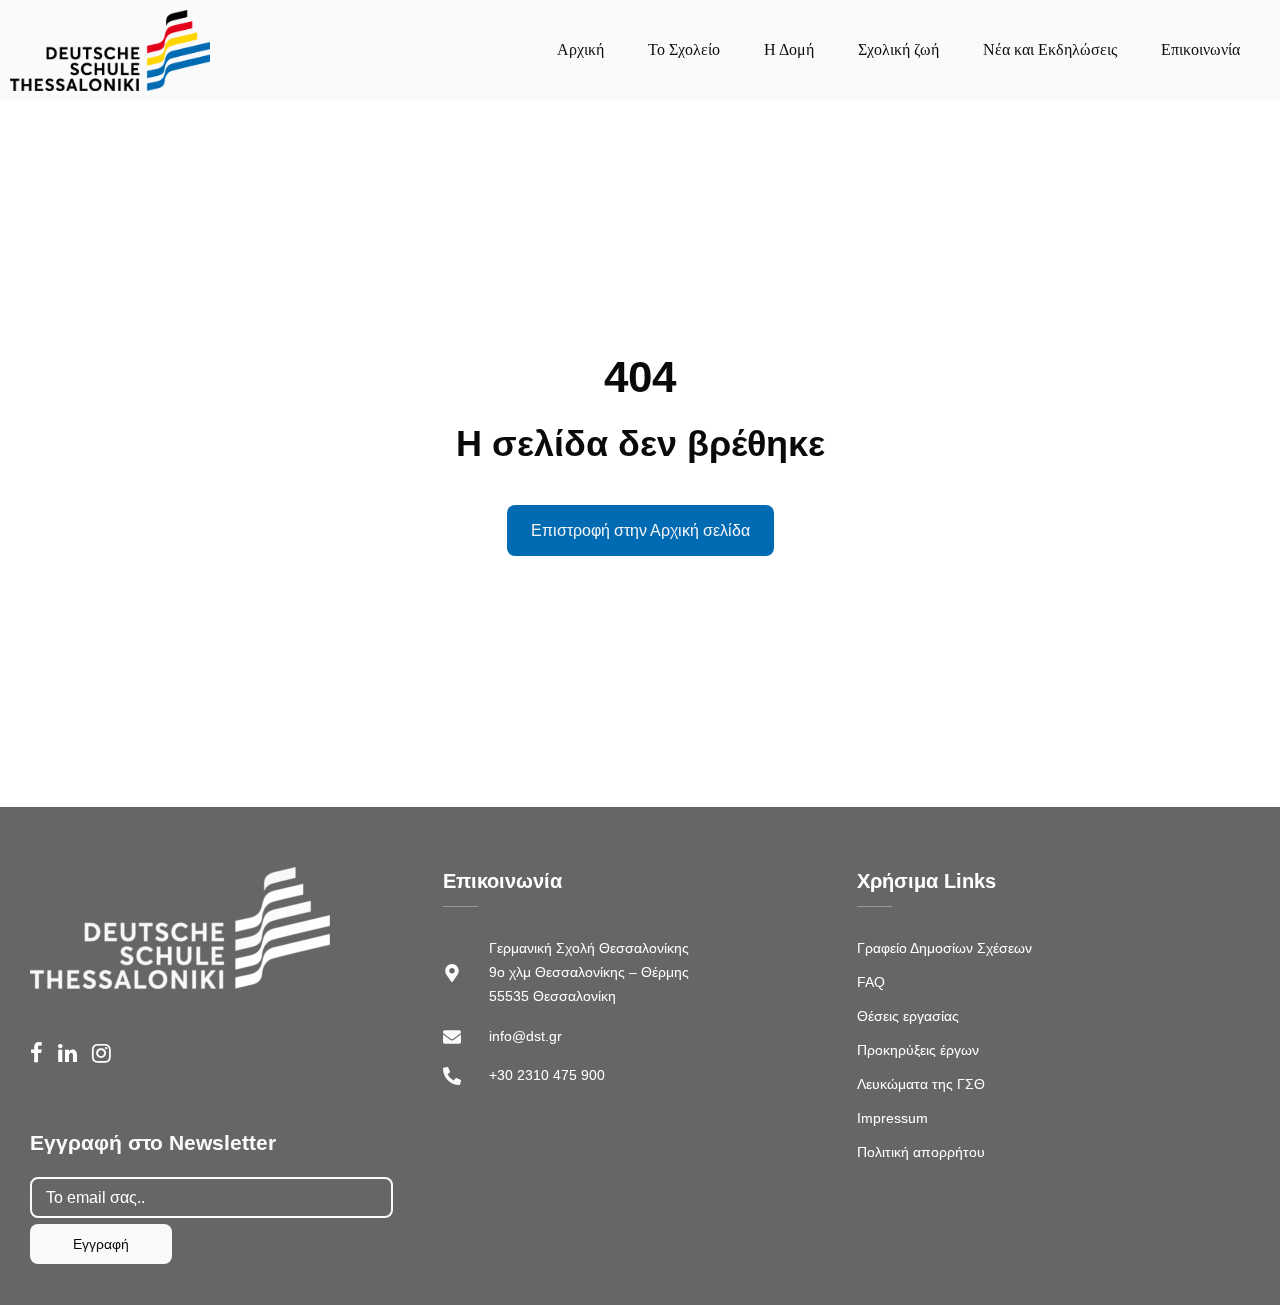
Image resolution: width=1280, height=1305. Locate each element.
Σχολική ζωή (898, 49)
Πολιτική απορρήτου (921, 1152)
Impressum (892, 1118)
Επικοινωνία (1200, 49)
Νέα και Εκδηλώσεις (1050, 49)
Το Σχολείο (684, 49)
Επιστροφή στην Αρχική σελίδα (640, 530)
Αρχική (580, 49)
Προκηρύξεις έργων (918, 1050)
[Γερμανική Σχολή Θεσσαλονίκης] (110, 50)
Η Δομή (789, 49)
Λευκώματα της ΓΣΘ (921, 1084)
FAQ (871, 982)
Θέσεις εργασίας (908, 1016)
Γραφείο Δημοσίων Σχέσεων (944, 948)
